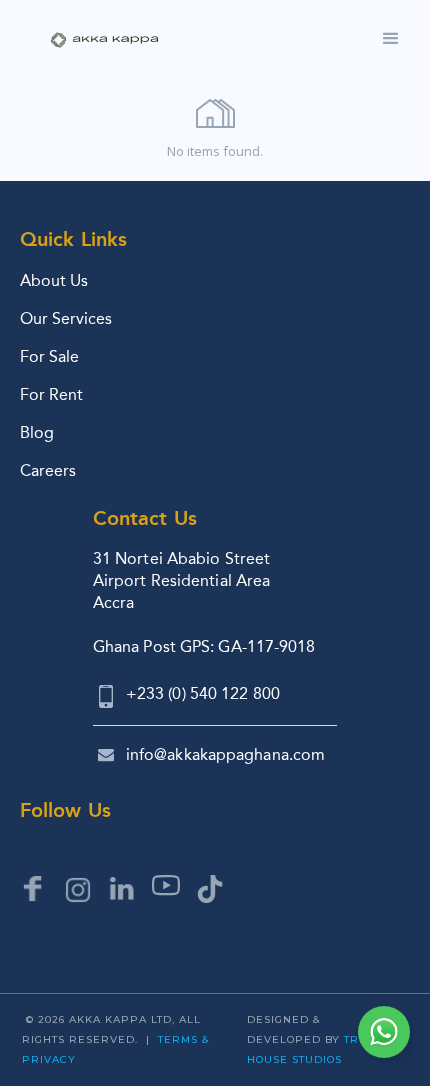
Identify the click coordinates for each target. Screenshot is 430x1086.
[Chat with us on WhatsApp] (384, 1032)
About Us (54, 280)
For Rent (51, 394)
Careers (48, 470)
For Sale (49, 356)
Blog (37, 432)
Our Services (66, 318)
